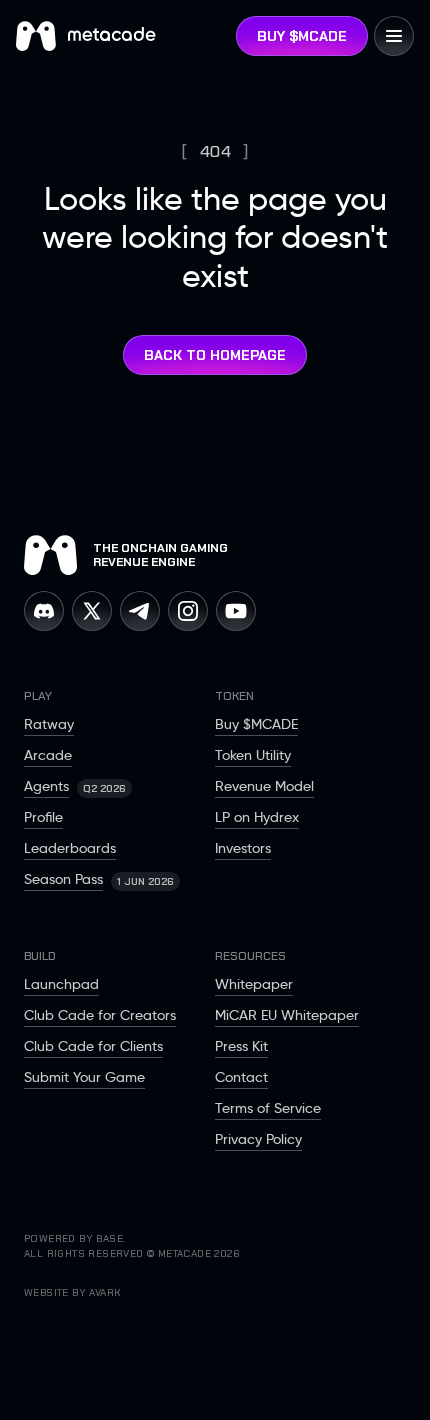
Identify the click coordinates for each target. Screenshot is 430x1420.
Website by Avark (72, 1292)
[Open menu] (394, 36)
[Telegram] (140, 611)
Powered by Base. (74, 1238)
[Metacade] (50, 555)
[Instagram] (188, 611)
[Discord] (44, 611)
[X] (92, 611)
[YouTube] (236, 611)
